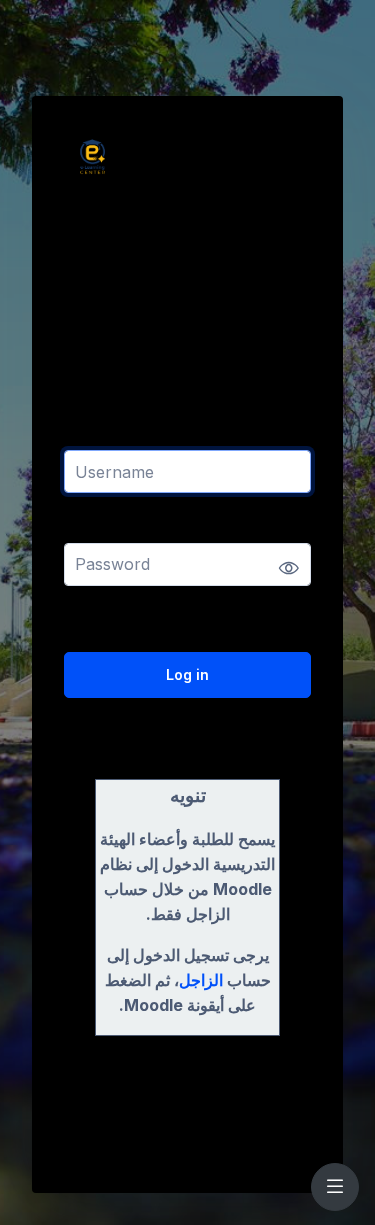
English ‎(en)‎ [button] (111, 1122)
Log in (187, 674)
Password (99, 529)
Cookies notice (253, 1122)
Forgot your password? (241, 618)
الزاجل (201, 980)
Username (100, 437)
